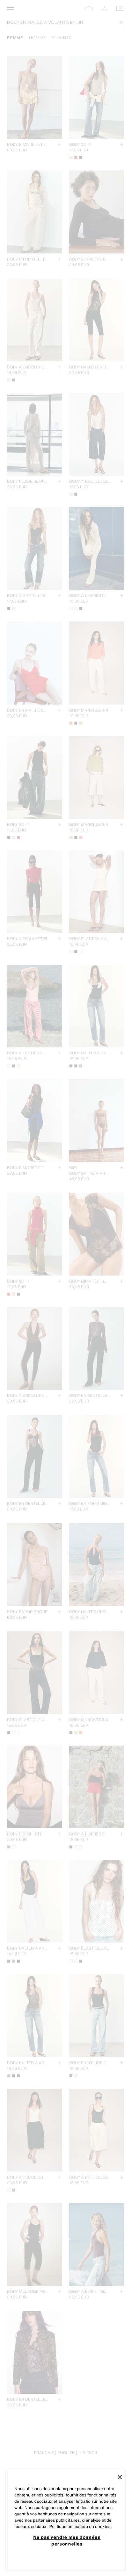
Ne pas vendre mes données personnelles (67, 2540)
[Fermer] (120, 2477)
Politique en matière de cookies (80, 2526)
